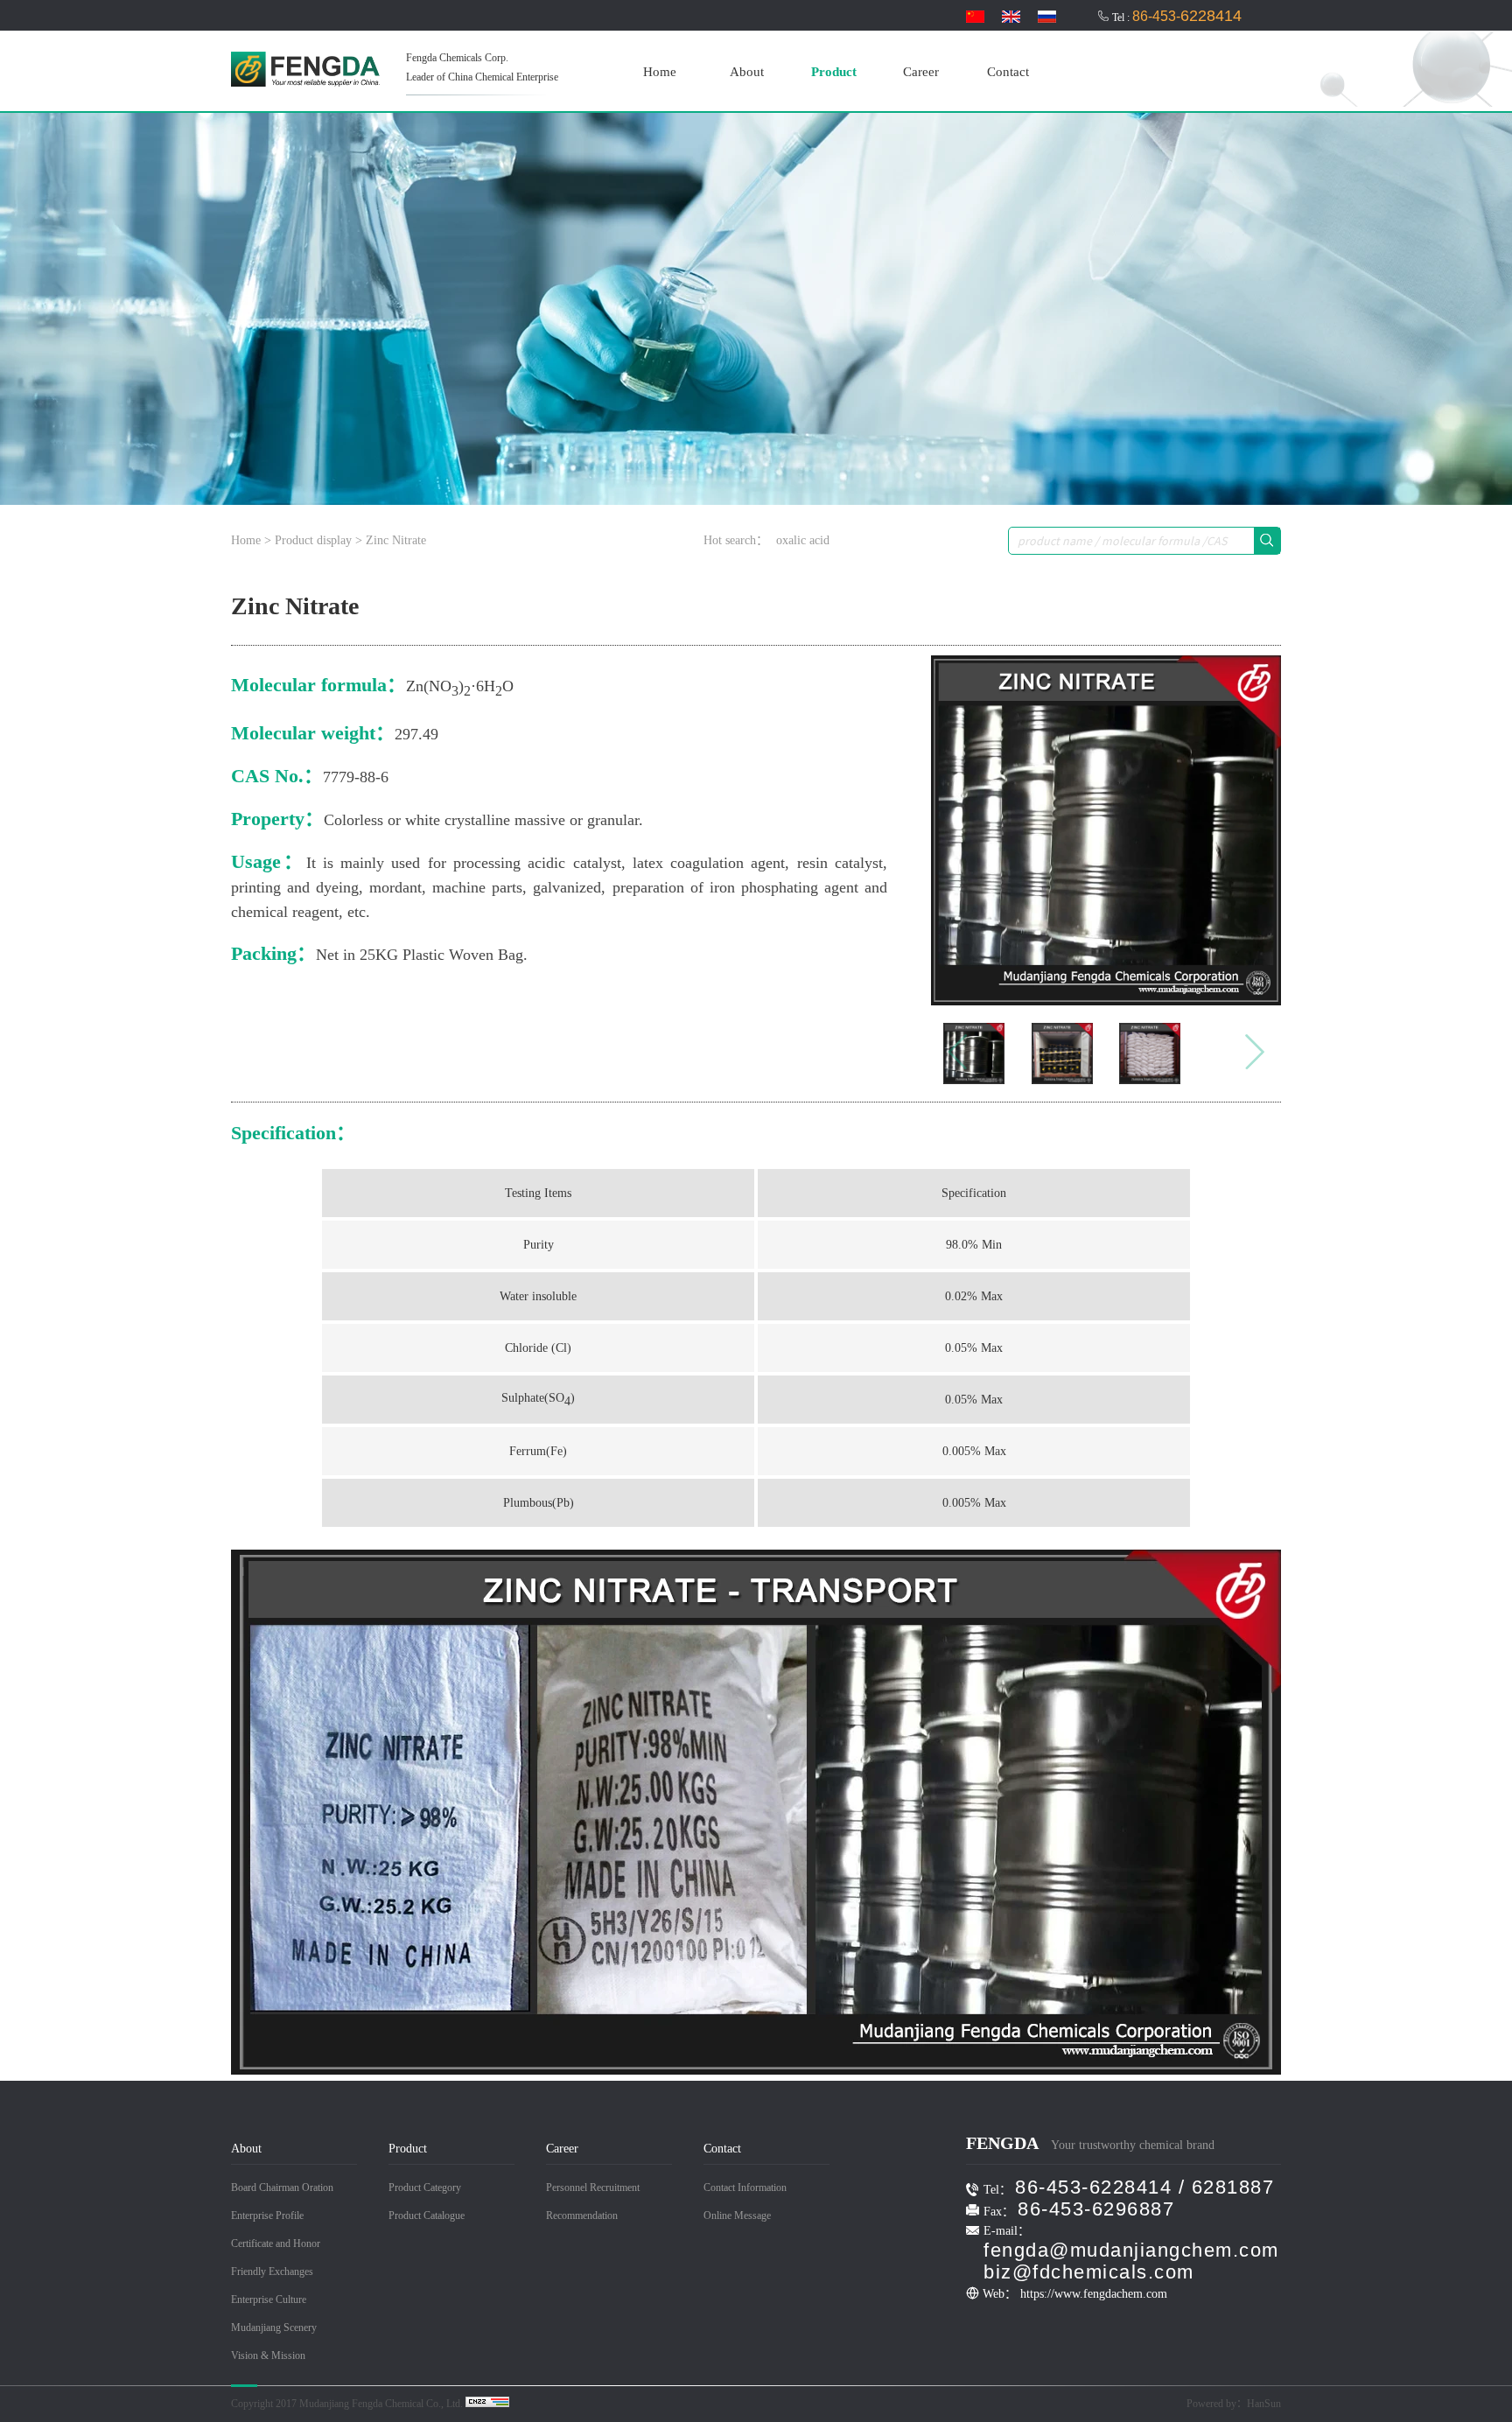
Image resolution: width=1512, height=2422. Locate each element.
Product (834, 72)
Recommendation (582, 2215)
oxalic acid (803, 540)
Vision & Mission (268, 2355)
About (747, 72)
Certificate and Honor (276, 2243)
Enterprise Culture (269, 2299)
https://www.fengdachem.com (1094, 2294)
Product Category (425, 2187)
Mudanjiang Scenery (274, 2327)
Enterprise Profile (267, 2215)
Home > (253, 540)
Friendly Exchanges (272, 2271)
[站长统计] (487, 2404)
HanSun (1264, 2404)
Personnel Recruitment (593, 2187)
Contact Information (745, 2187)
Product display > (318, 540)
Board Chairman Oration (282, 2187)
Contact (1008, 72)
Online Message (737, 2215)
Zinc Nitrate (396, 540)
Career (921, 72)
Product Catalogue (427, 2215)
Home (660, 72)
